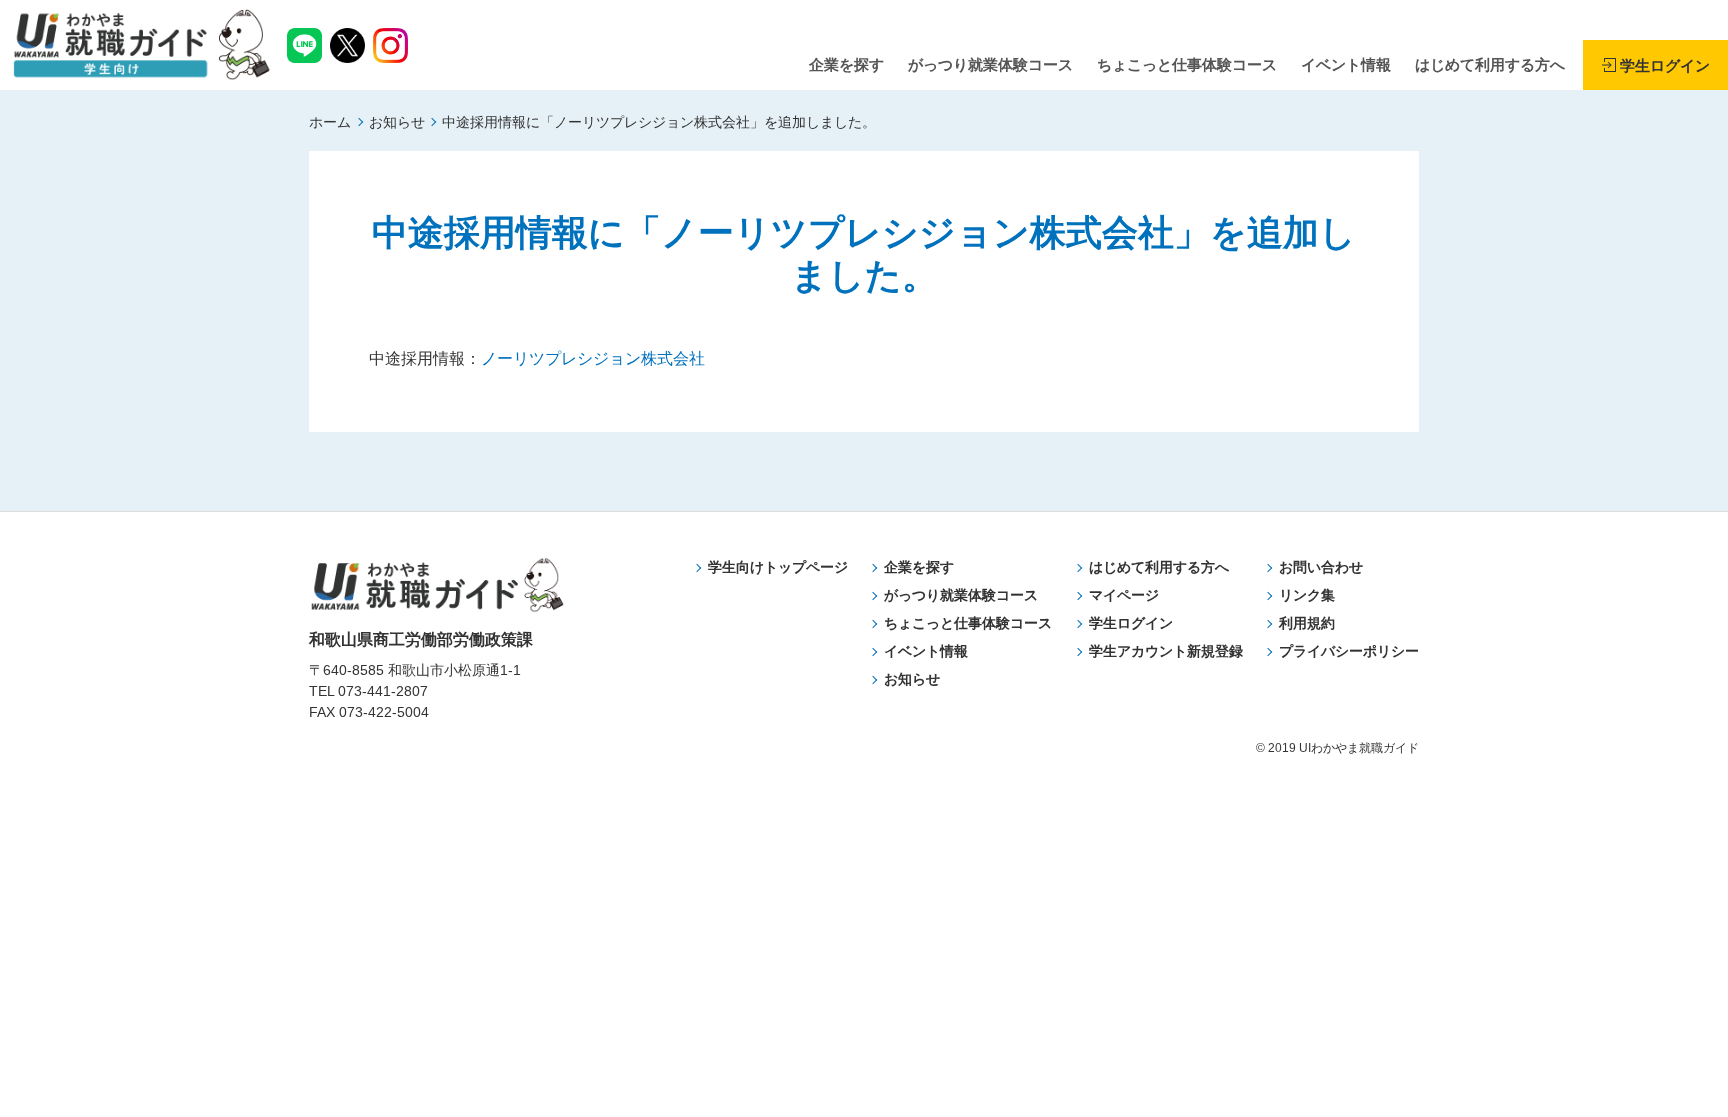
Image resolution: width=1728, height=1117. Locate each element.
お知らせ (397, 122)
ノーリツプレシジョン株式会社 (593, 358)
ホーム (330, 122)
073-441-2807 (383, 691)
